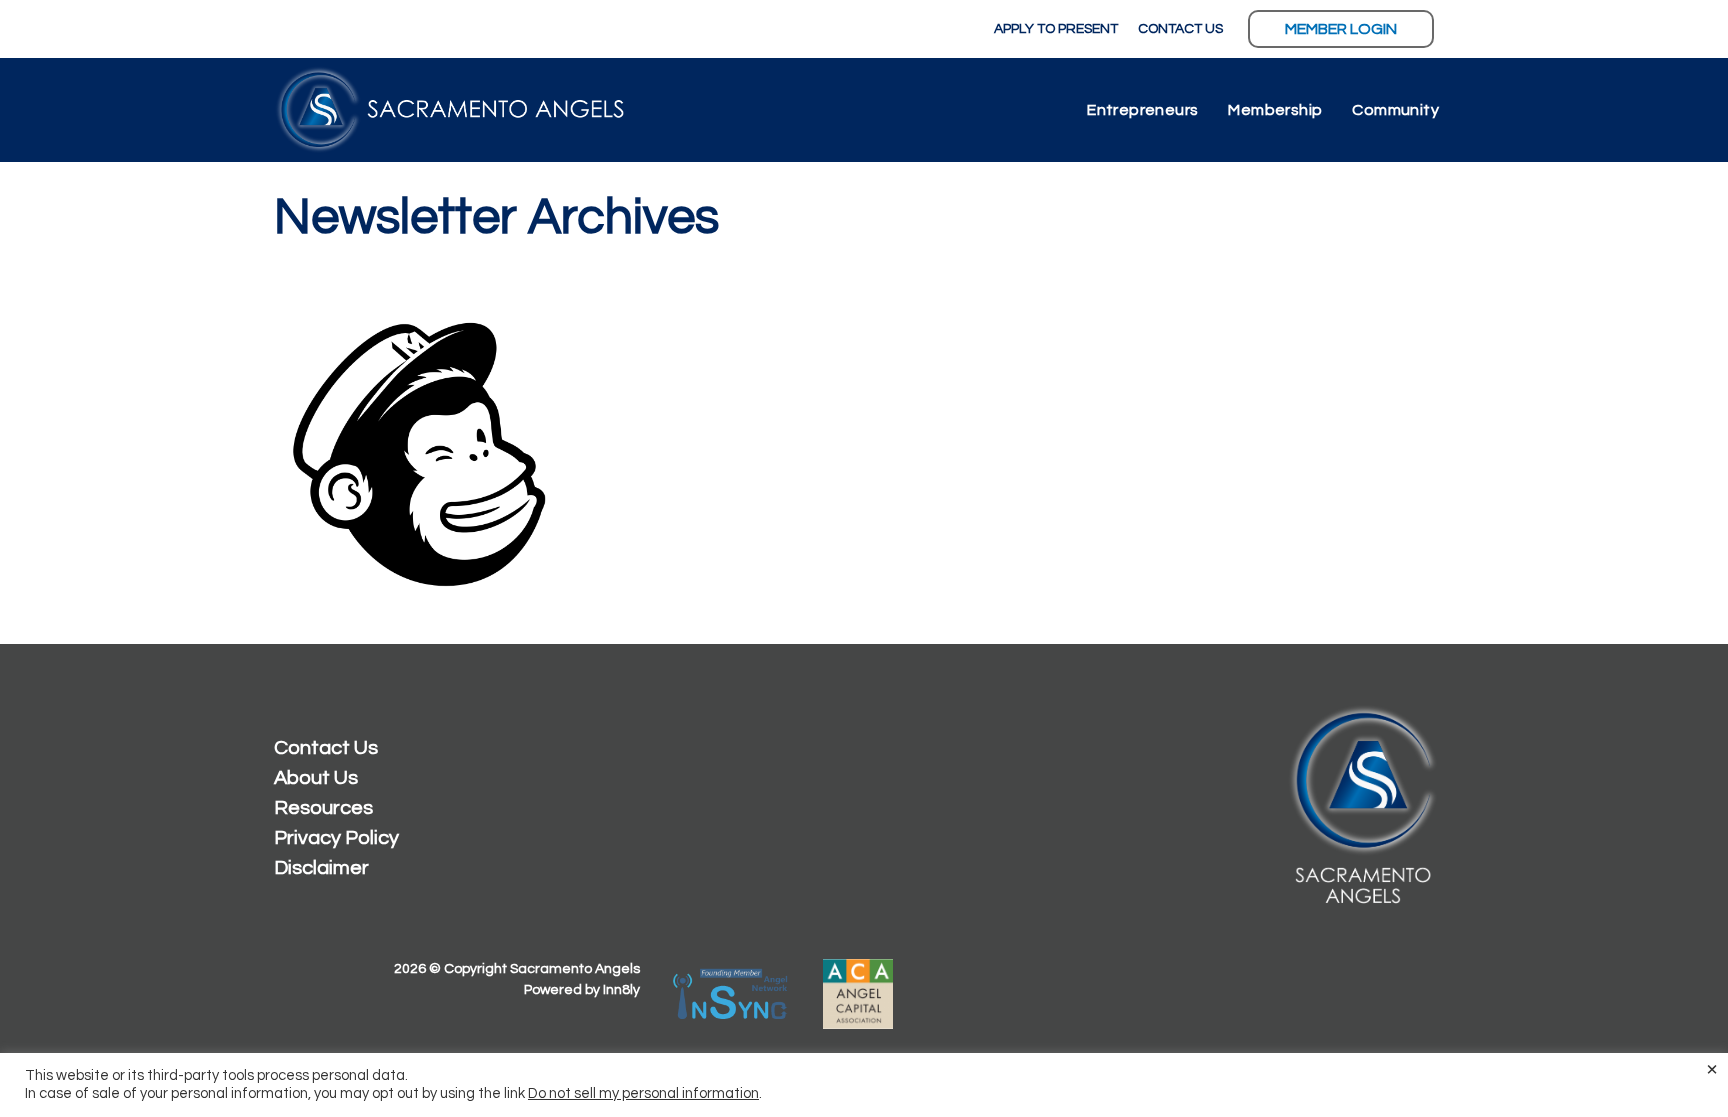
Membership (1275, 110)
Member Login (1341, 29)
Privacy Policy (336, 838)
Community (1395, 110)
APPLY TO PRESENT (1056, 29)
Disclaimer (321, 868)
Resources (323, 808)
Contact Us (326, 748)
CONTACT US (1180, 29)
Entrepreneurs (1142, 110)
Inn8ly (621, 990)
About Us (316, 778)
